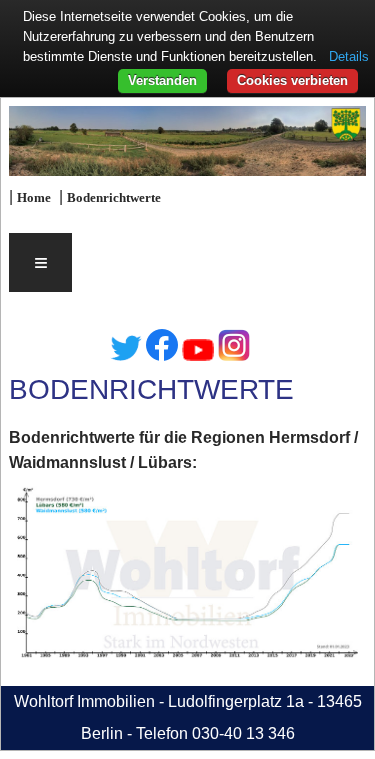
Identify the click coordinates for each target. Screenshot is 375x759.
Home (34, 198)
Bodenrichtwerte (114, 198)
